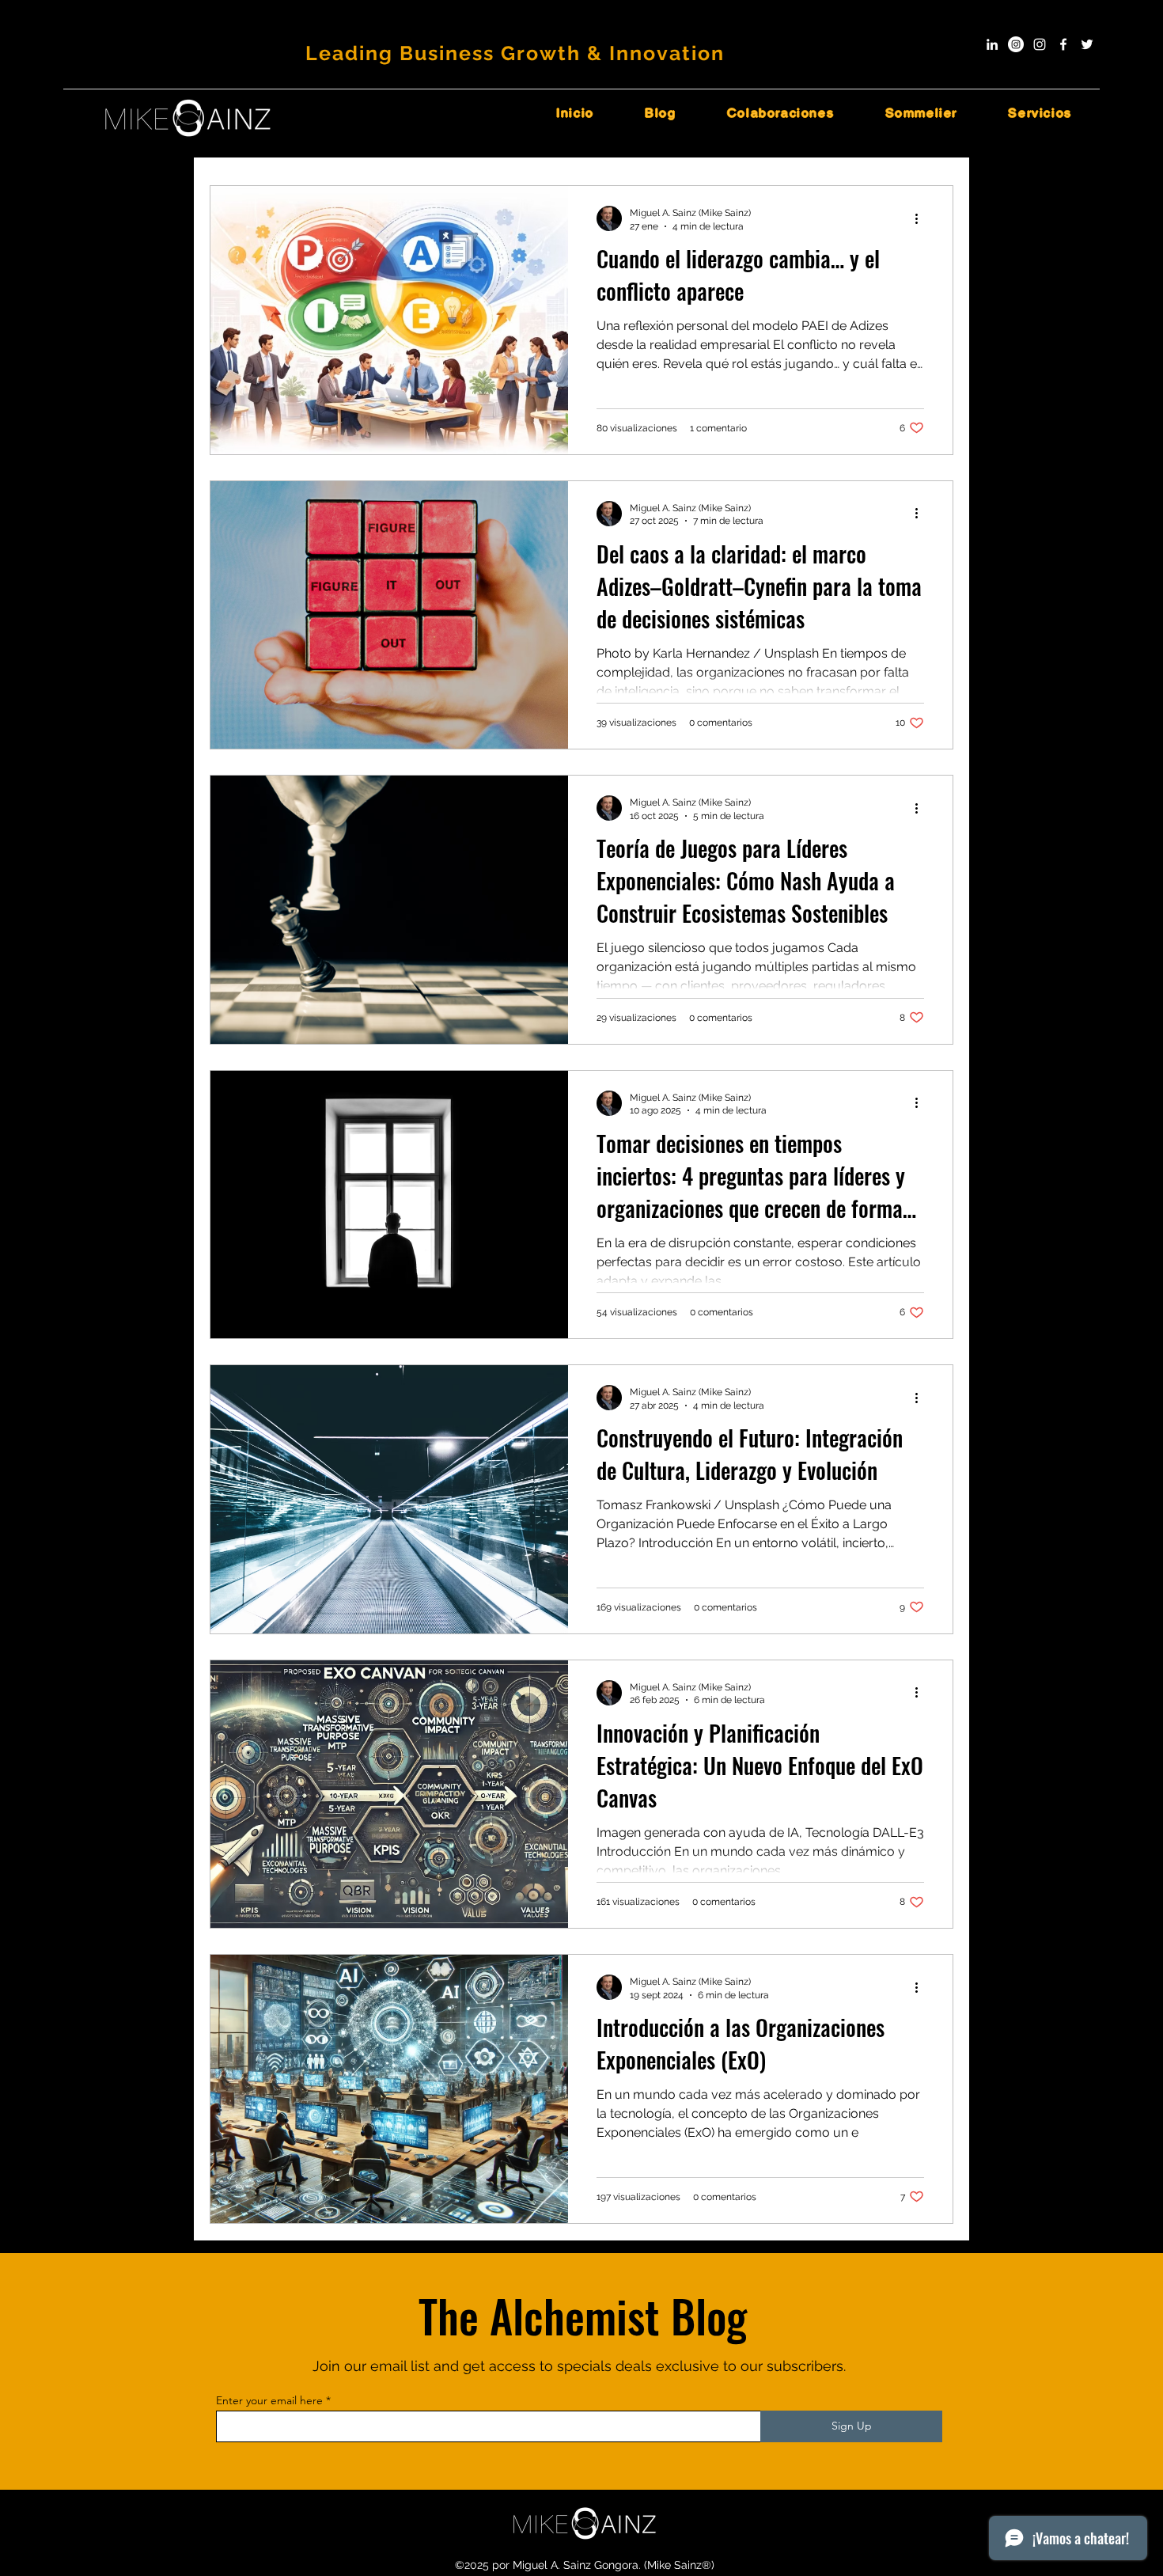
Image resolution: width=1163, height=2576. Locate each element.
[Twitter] (1087, 44)
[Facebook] (1063, 44)
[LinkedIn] (992, 44)
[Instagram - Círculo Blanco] (1016, 44)
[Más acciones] (922, 218)
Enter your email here (269, 2400)
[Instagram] (1040, 44)
